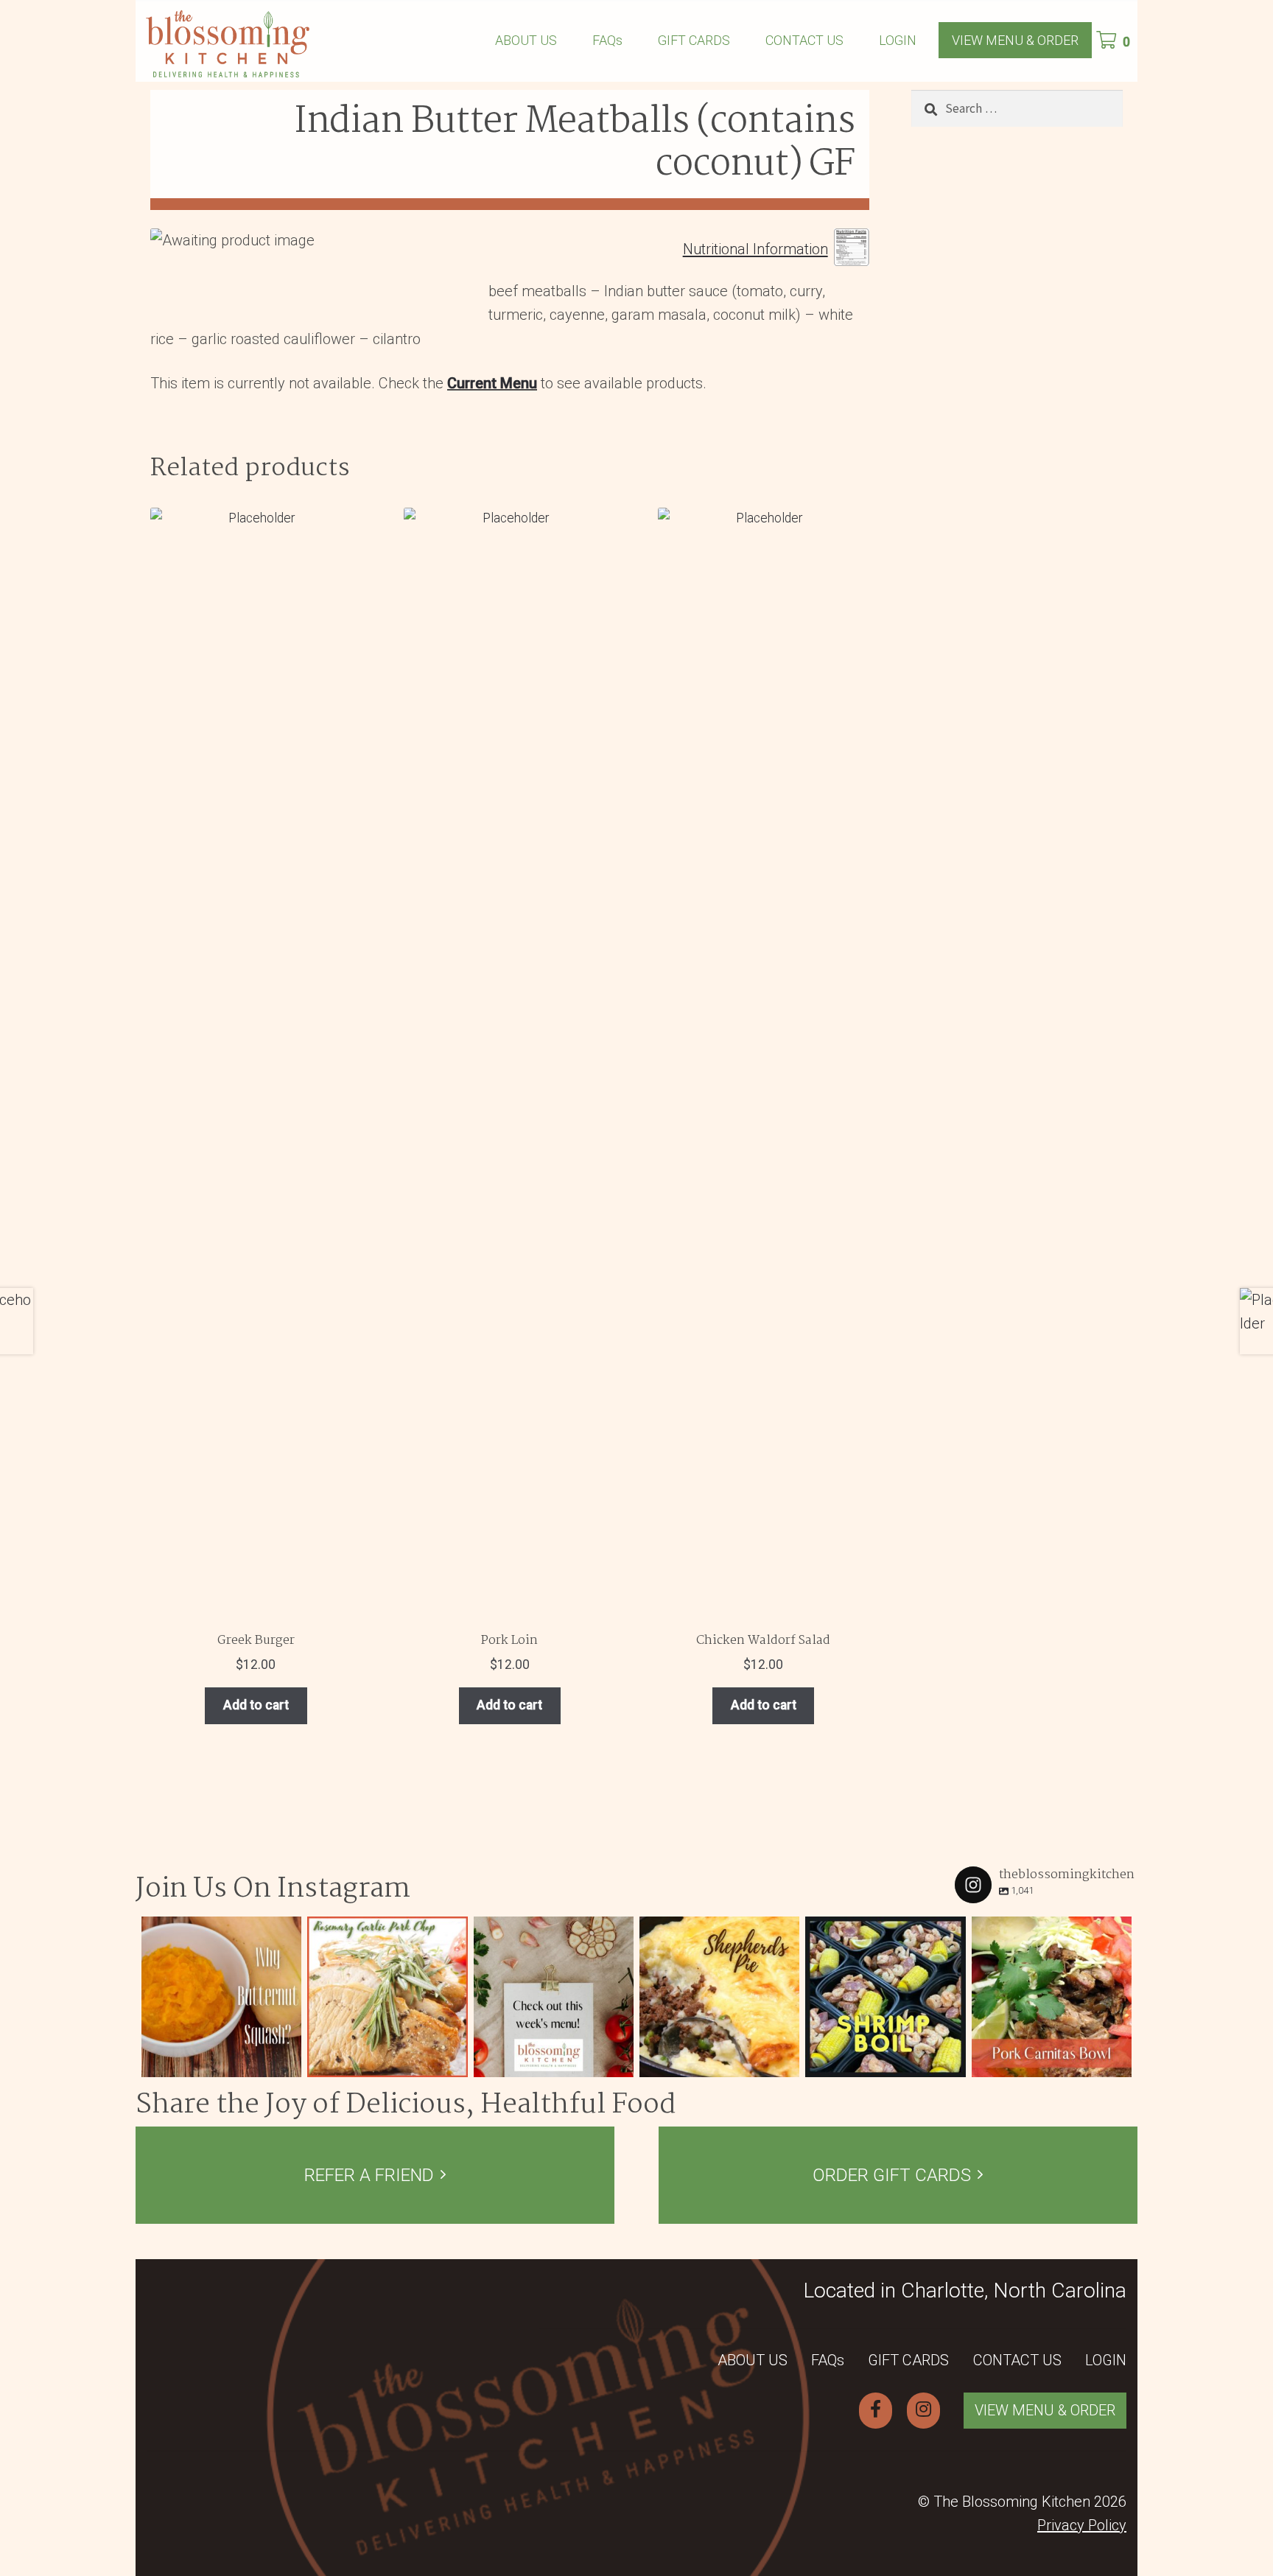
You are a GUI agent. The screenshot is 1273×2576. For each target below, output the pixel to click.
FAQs (607, 40)
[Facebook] (876, 2410)
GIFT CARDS (694, 40)
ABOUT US (526, 40)
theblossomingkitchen (220, 1930)
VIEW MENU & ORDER (1015, 40)
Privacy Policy (1082, 2525)
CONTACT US (804, 40)
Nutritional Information (755, 250)
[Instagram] (287, 2063)
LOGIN (898, 40)
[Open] (221, 1996)
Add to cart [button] (256, 1705)
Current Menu (492, 383)
